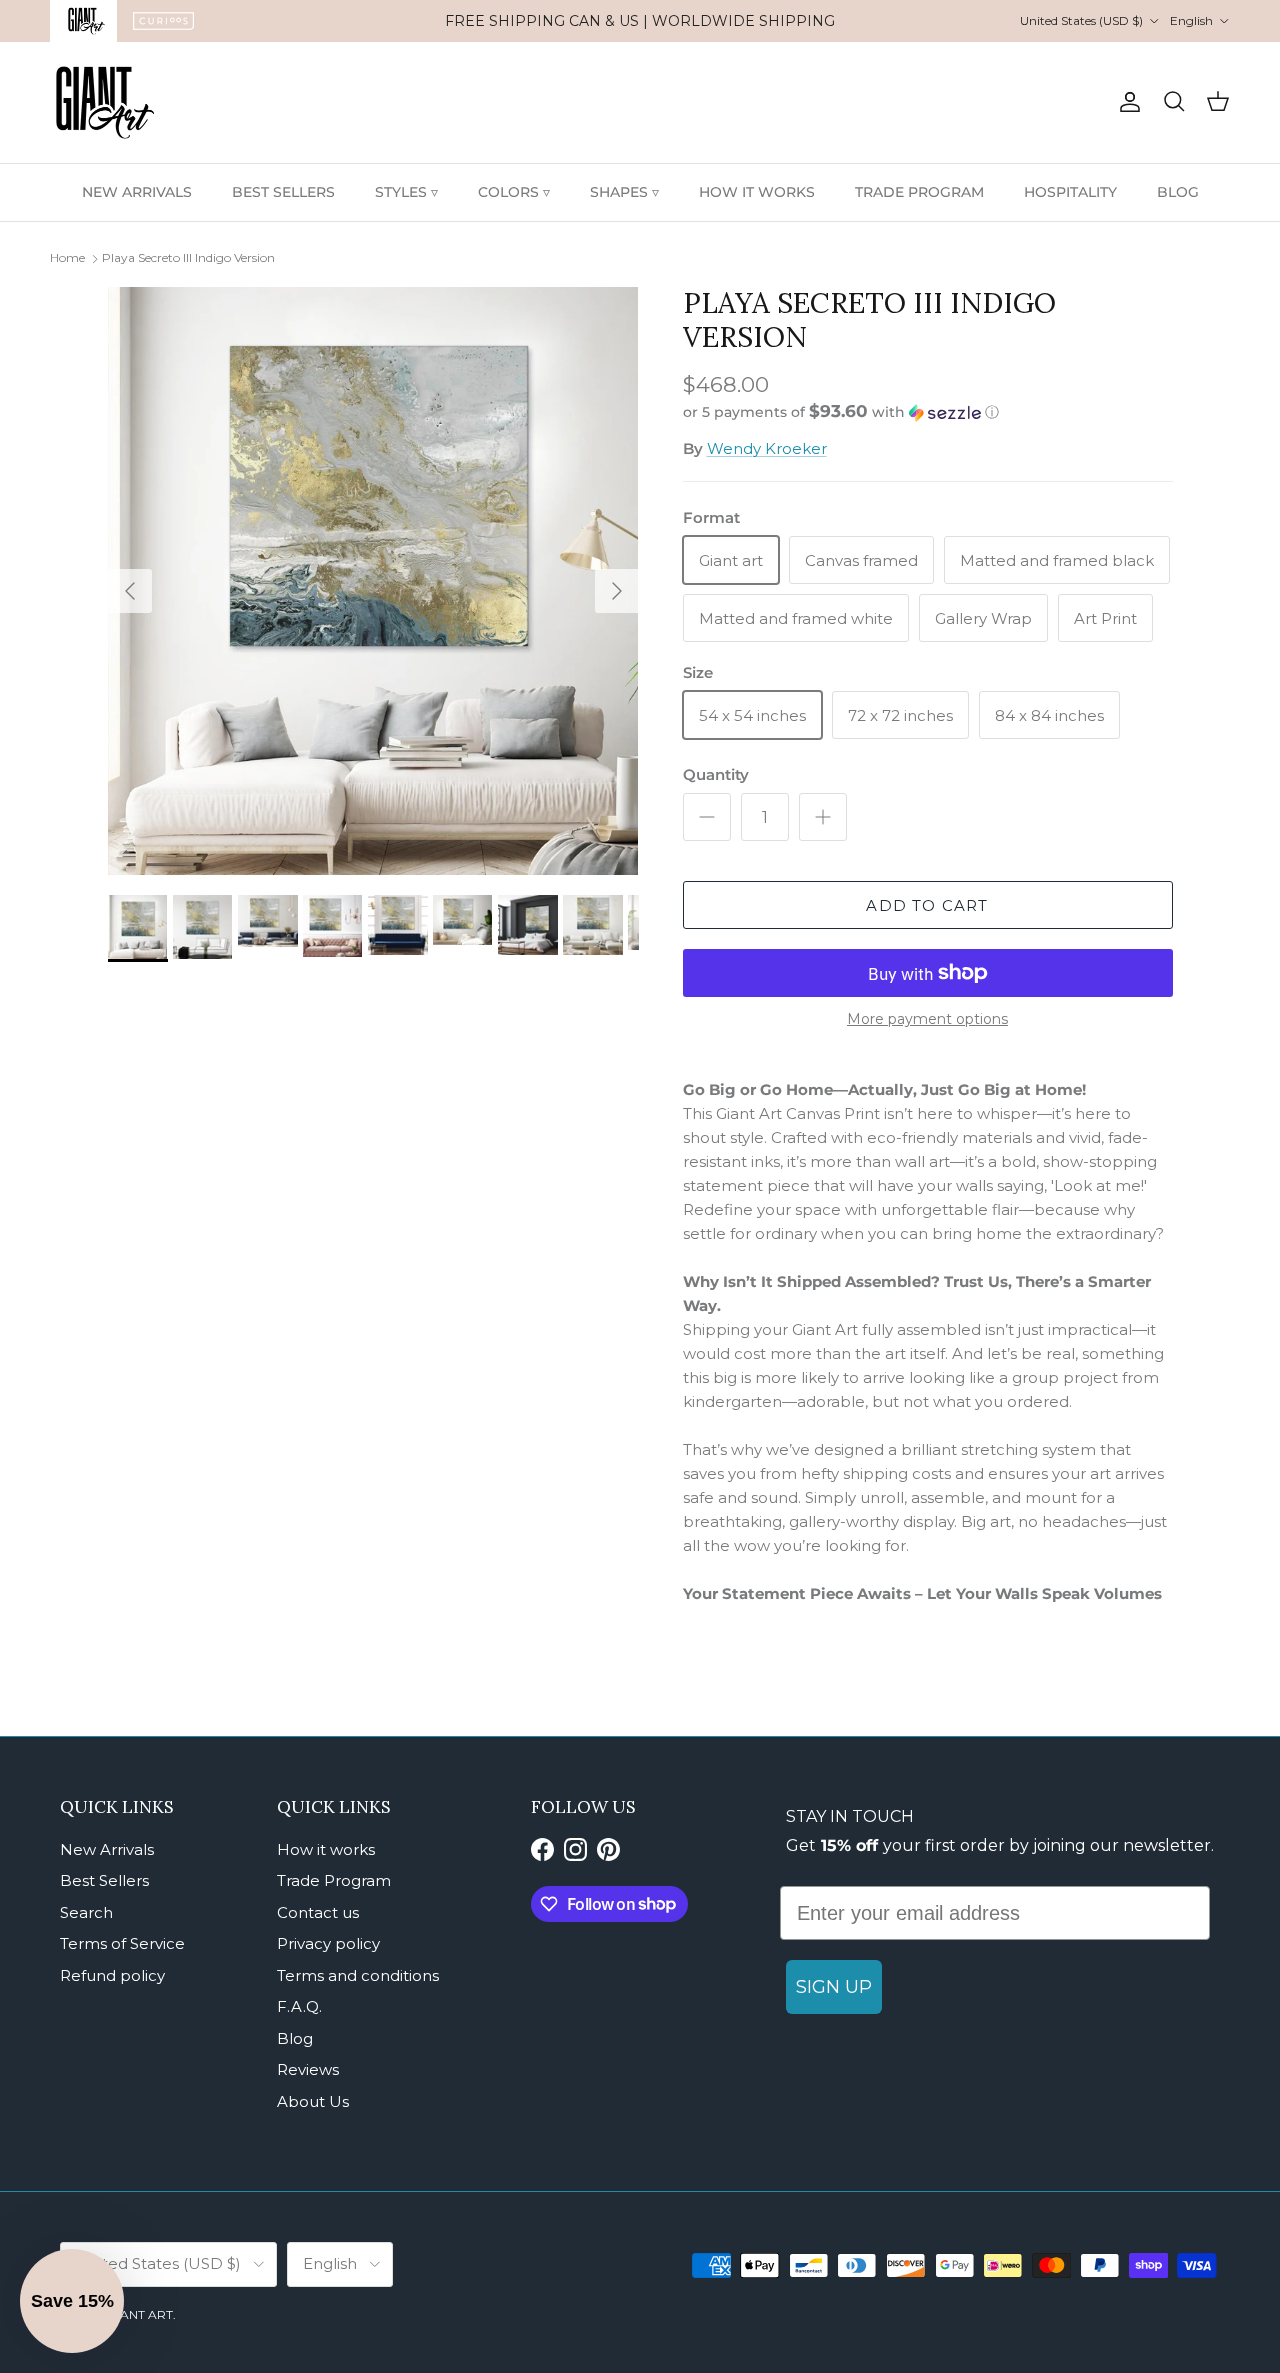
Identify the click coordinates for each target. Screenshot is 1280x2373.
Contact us (318, 1912)
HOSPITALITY (1070, 192)
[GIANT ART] (105, 102)
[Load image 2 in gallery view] (373, 581)
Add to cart (927, 905)
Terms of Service (122, 1943)
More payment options (927, 1019)
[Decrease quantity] (707, 817)
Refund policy (112, 1975)
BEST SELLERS (283, 192)
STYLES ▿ (406, 192)
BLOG (1178, 192)
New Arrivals (107, 1849)
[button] (841, 412)
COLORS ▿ (514, 192)
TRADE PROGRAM (919, 192)
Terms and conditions (358, 1975)
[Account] (1126, 102)
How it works (326, 1849)
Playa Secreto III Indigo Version (188, 257)
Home (67, 257)
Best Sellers (104, 1880)
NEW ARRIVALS (137, 192)
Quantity (716, 774)
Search (86, 1912)
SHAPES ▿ (624, 192)
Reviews (308, 2069)
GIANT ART (140, 2314)
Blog (295, 2038)
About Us (313, 2101)
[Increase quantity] (823, 817)
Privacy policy (328, 1943)
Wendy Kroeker (767, 448)
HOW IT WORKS (757, 192)
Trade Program (334, 1880)
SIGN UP (834, 1987)
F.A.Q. (299, 2006)
